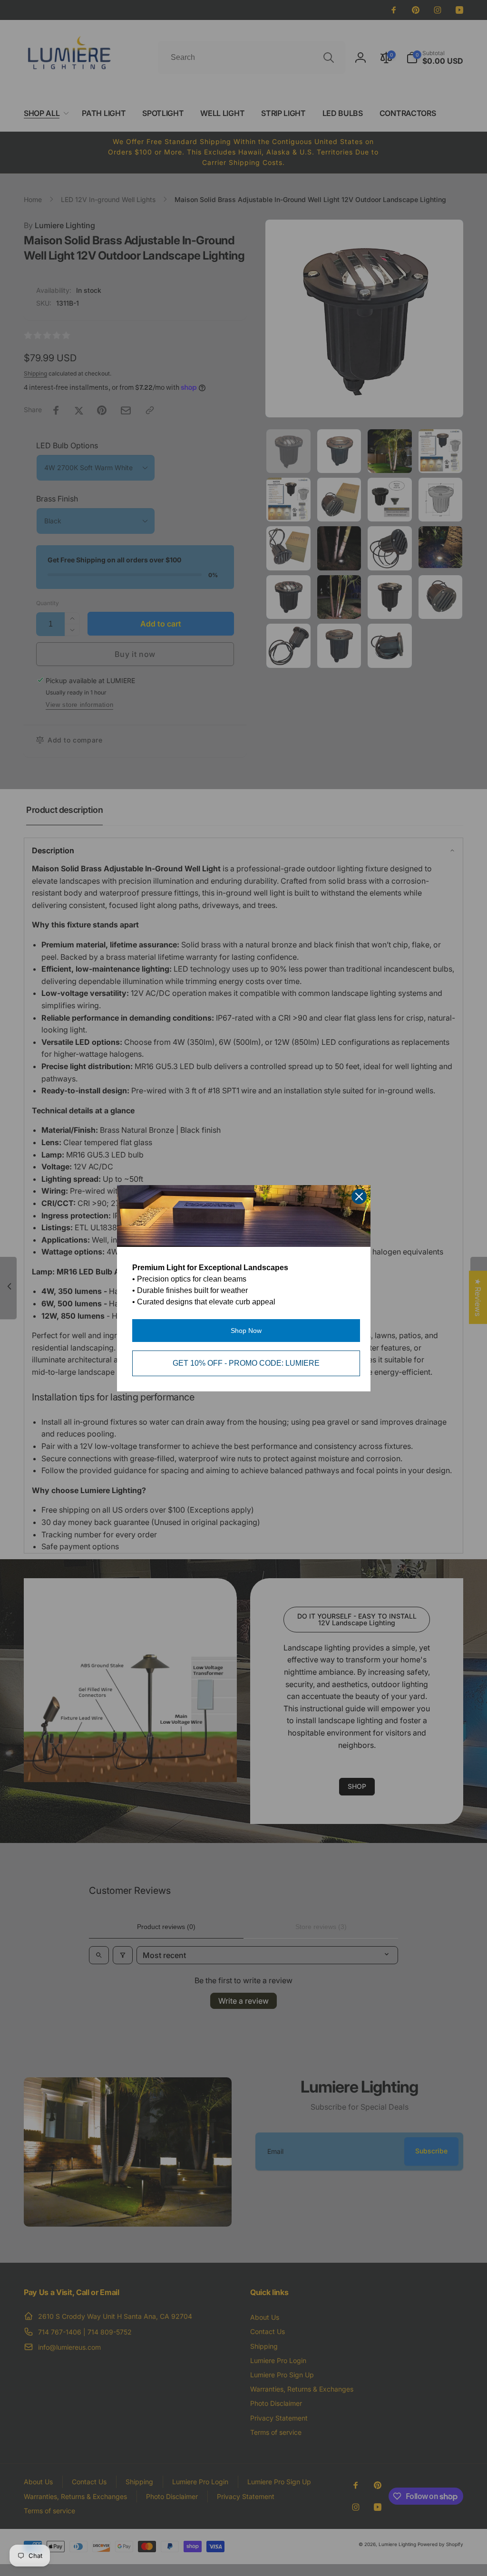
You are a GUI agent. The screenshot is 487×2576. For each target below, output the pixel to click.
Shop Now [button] (246, 1331)
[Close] (359, 1196)
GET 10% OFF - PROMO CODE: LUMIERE (246, 1363)
